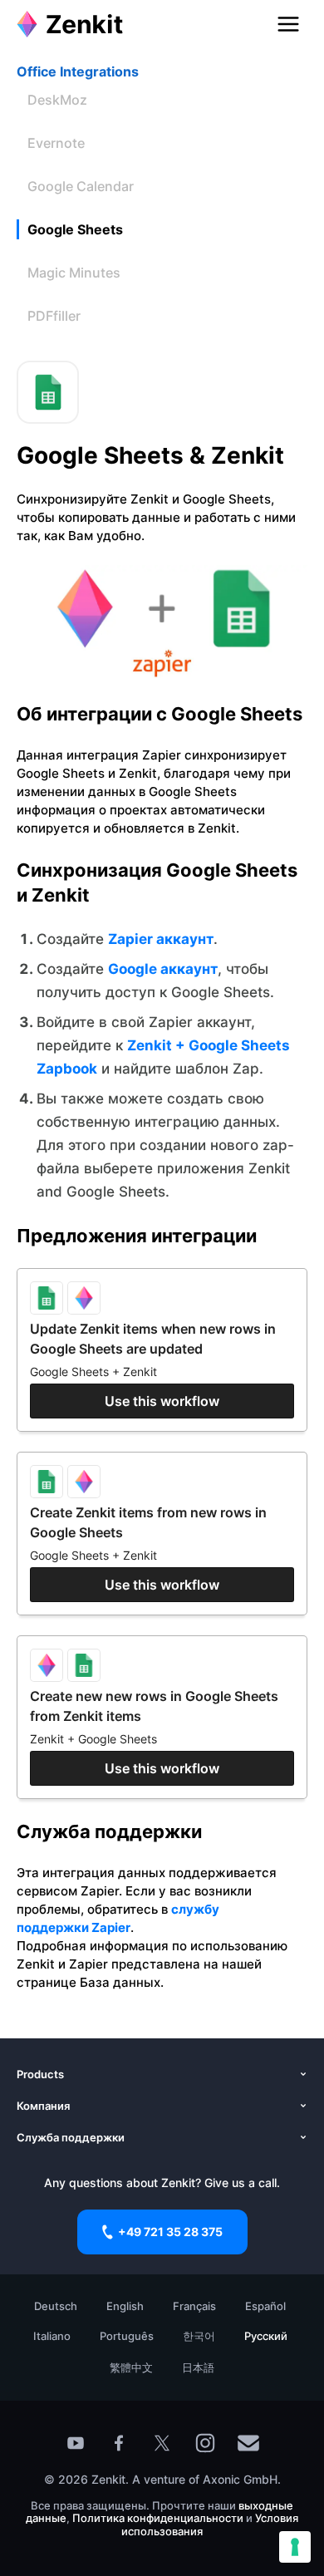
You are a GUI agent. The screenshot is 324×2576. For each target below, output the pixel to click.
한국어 (199, 2336)
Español (265, 2306)
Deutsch (56, 2306)
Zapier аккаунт (161, 939)
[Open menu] (288, 24)
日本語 (198, 2367)
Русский (266, 2336)
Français (194, 2306)
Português (127, 2336)
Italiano (52, 2336)
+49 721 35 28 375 (170, 2232)
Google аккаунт (163, 969)
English (125, 2306)
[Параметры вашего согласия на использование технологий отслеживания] (295, 2547)
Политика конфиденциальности (158, 2518)
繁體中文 (131, 2367)
